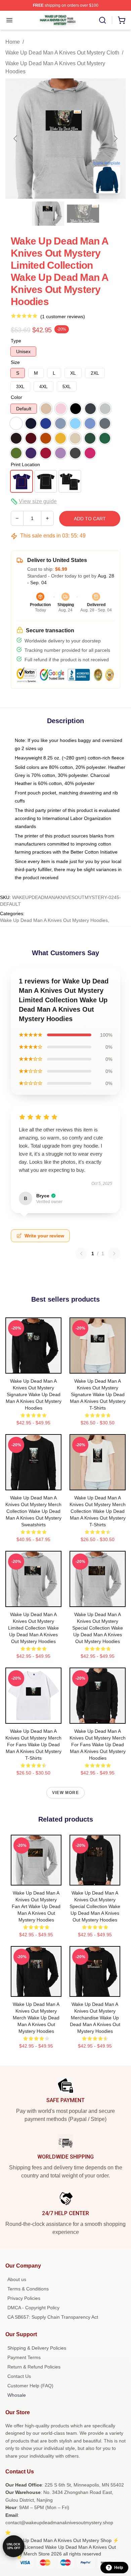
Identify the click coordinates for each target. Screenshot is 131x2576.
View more (65, 1793)
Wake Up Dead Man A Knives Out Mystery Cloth (62, 53)
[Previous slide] (16, 139)
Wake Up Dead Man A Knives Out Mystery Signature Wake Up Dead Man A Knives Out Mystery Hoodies (34, 1394)
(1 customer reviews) (63, 316)
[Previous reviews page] (81, 1254)
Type (16, 341)
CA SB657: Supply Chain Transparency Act (53, 2317)
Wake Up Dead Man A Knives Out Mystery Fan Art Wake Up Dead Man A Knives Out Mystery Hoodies (36, 1906)
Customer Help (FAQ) (30, 2386)
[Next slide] (115, 139)
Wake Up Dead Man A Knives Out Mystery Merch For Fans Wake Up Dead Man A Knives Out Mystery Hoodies (98, 1745)
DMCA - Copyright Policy (33, 2308)
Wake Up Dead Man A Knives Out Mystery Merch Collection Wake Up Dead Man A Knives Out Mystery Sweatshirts (33, 1511)
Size (15, 362)
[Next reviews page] (114, 1254)
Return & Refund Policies (34, 2367)
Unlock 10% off (14, 2546)
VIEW (33, 1367)
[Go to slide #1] (48, 214)
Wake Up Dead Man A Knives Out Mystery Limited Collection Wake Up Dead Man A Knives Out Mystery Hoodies (33, 1628)
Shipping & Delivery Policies (37, 2348)
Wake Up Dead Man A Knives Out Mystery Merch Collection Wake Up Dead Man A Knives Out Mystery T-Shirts (98, 1511)
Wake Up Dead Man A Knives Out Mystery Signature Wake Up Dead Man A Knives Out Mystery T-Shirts (98, 1394)
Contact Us (19, 2376)
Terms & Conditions (28, 2289)
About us (17, 2279)
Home (13, 42)
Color (16, 397)
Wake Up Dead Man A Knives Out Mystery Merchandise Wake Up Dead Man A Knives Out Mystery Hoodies (95, 2018)
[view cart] (122, 20)
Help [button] (119, 2568)
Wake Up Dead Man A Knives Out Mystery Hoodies (55, 67)
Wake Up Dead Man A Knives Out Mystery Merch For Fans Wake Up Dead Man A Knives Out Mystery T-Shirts (33, 1745)
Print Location (25, 464)
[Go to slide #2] (83, 214)
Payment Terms (24, 2357)
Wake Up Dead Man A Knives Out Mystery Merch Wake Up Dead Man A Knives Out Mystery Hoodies (36, 2018)
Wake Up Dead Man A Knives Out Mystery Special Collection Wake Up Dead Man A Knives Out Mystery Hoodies (98, 1628)
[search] (102, 20)
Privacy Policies (24, 2298)
